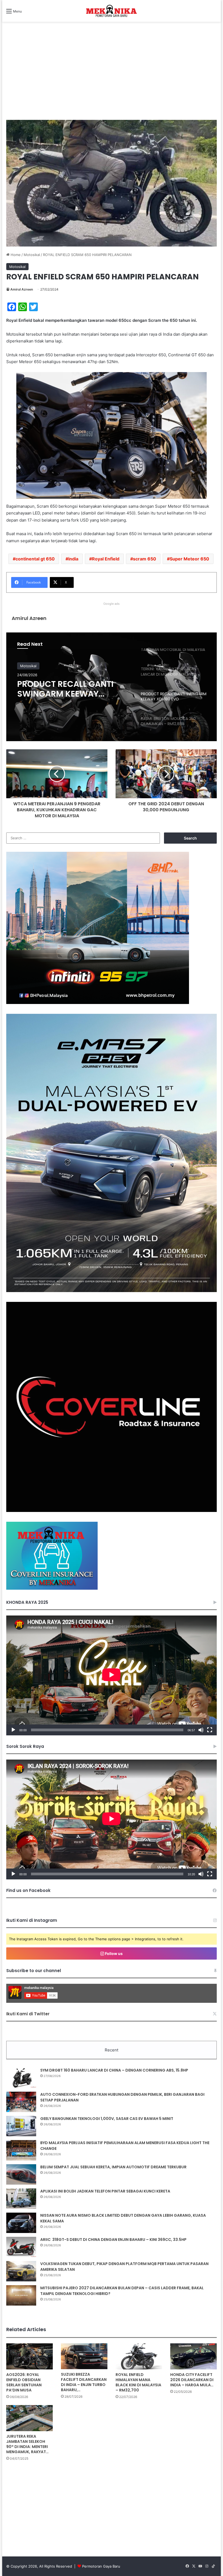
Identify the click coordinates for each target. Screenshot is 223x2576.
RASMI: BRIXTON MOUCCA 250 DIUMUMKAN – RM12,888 (69, 689)
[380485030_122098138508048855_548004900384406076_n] (112, 1511)
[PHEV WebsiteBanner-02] (112, 1291)
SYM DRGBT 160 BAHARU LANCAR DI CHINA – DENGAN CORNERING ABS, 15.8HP (114, 2070)
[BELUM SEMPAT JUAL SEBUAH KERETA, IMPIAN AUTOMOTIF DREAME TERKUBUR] (21, 2174)
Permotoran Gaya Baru (101, 2566)
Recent (112, 2050)
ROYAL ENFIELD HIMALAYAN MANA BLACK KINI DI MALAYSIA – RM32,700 (138, 2382)
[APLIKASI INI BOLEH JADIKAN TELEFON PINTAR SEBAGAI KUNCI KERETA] (21, 2199)
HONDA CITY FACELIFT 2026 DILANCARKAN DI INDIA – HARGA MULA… (192, 2380)
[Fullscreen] (210, 1730)
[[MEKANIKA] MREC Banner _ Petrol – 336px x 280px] (98, 1003)
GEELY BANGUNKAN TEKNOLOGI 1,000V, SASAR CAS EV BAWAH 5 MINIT (107, 2119)
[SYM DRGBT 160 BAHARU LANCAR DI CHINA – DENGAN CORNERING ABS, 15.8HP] (21, 2078)
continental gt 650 (35, 559)
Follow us (113, 1953)
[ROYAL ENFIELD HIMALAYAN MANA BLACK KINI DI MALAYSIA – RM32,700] (139, 2356)
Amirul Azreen (22, 289)
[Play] (13, 1730)
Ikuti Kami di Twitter (28, 2014)
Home (15, 255)
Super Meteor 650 (189, 559)
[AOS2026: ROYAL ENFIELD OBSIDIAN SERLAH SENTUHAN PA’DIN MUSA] (30, 2356)
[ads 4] (52, 1588)
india (73, 559)
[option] (112, 687)
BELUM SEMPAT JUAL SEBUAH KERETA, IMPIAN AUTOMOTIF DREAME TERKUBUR (113, 2167)
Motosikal (32, 255)
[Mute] (201, 1730)
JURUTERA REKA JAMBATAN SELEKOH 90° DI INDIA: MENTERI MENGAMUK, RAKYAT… (27, 2444)
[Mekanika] (112, 11)
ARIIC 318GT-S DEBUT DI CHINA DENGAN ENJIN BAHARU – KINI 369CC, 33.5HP (113, 2240)
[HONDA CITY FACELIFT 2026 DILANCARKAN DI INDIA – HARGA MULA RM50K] (193, 2356)
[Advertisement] (112, 76)
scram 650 (145, 559)
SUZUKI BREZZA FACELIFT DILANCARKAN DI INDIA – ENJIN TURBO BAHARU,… (84, 2382)
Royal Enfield (106, 559)
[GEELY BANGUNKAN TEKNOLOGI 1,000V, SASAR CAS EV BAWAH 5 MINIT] (21, 2126)
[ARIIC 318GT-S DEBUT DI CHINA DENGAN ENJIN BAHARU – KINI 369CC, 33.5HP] (21, 2247)
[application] (112, 1675)
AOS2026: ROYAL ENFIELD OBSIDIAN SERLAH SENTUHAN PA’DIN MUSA (24, 2382)
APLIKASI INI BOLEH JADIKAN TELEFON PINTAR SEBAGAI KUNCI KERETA (105, 2191)
